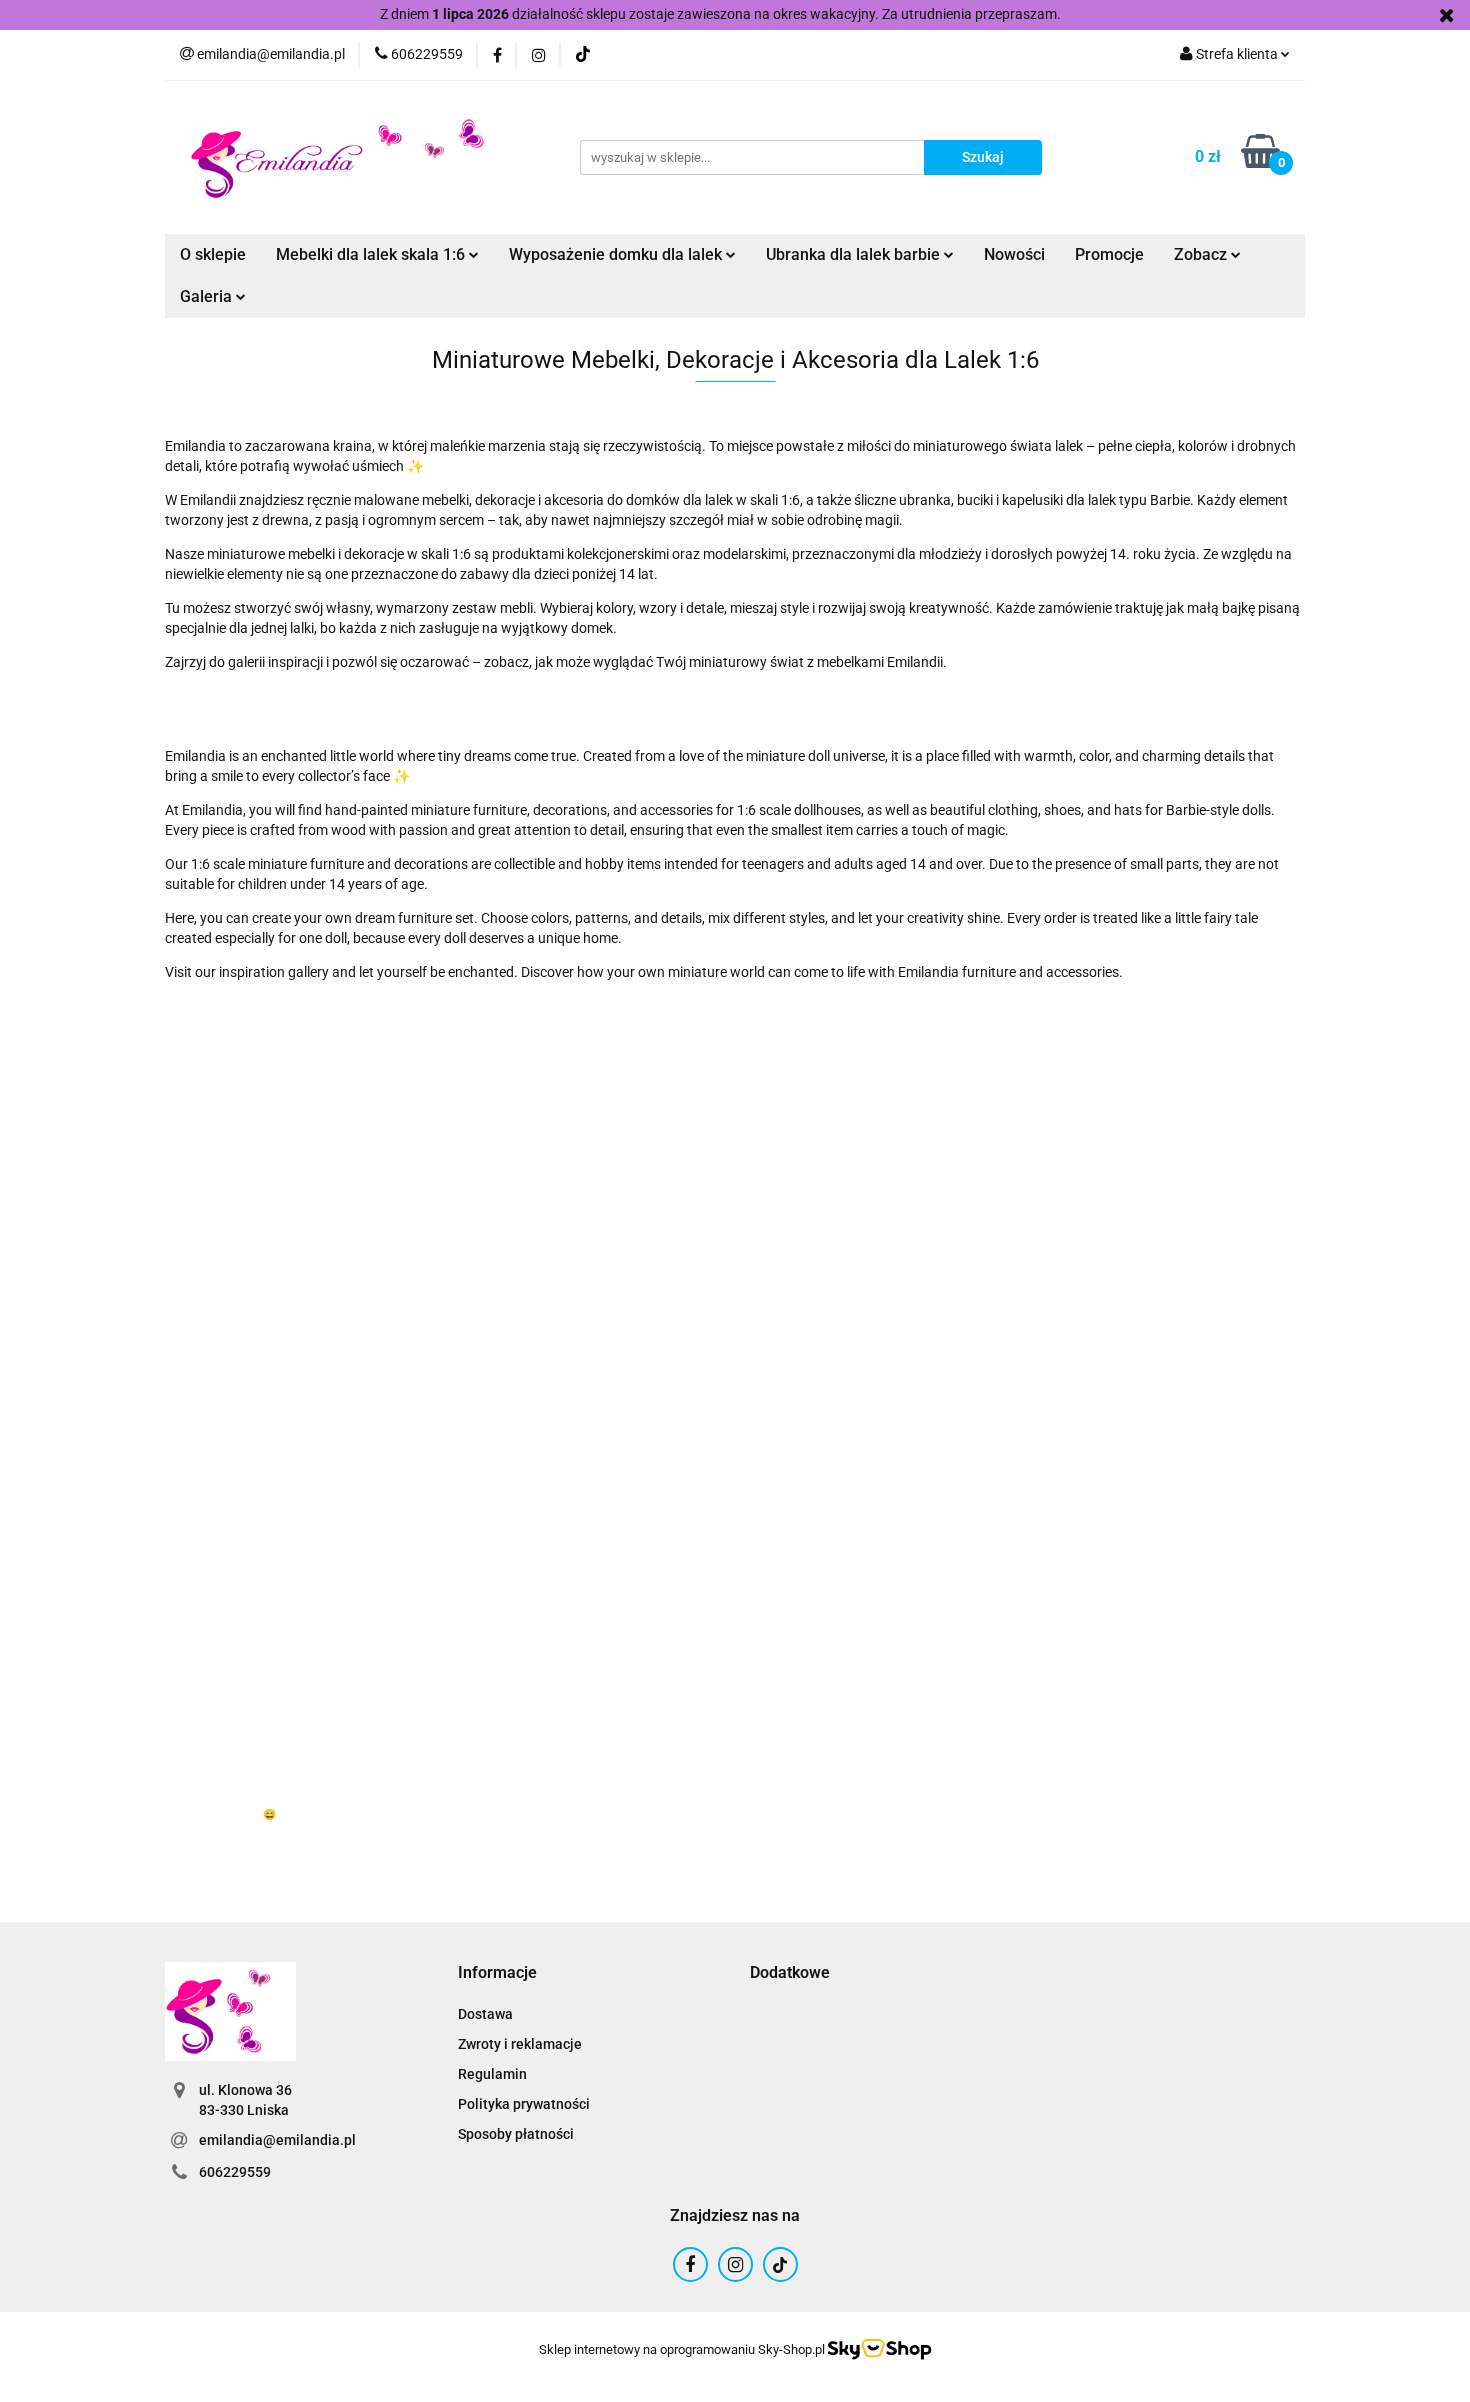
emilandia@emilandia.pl (277, 2140)
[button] (497, 1973)
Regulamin (492, 2074)
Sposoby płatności (516, 2134)
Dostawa (485, 2014)
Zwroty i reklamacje (520, 2044)
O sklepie (213, 254)
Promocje (1109, 254)
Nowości (1014, 254)
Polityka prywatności (524, 2104)
